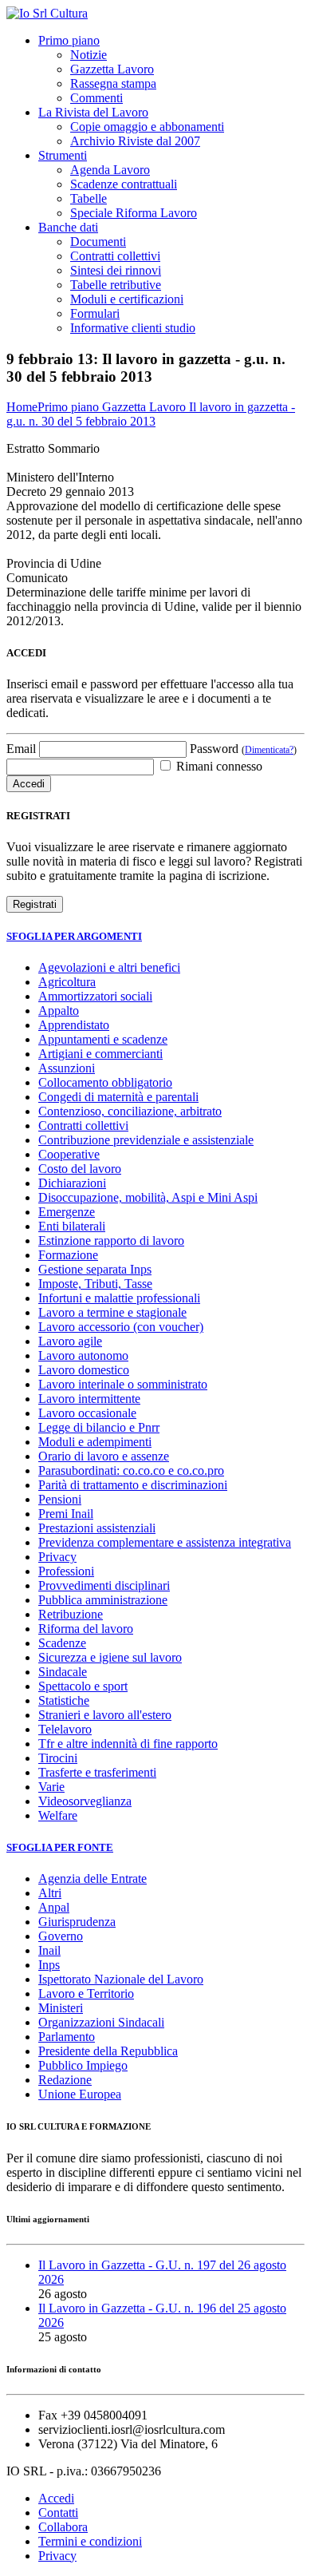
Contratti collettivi (115, 256)
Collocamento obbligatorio (105, 1082)
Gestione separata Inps (95, 1269)
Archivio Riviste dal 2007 (135, 141)
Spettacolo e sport (83, 1686)
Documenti (98, 242)
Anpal (54, 1907)
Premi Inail (66, 1514)
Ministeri (61, 2008)
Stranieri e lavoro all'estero (105, 1715)
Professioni (66, 1571)
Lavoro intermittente (89, 1399)
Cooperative (69, 1154)
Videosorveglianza (85, 1801)
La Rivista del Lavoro (93, 112)
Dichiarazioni (72, 1183)
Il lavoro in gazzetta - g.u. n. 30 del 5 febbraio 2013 (151, 414)
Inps (49, 1965)
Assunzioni (67, 1068)
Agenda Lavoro (110, 170)
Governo (61, 1936)
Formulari (95, 313)
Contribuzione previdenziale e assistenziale (146, 1140)
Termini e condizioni (90, 2541)
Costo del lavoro (80, 1169)
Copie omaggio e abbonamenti (147, 127)
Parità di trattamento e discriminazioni (133, 1485)
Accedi (56, 2498)
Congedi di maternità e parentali (118, 1097)
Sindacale (63, 1672)
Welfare (58, 1815)
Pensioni (60, 1499)
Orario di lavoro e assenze (104, 1456)
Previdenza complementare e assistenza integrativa (165, 1542)
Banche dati (68, 227)
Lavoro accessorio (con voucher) (121, 1327)
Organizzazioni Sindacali (101, 2022)
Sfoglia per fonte (60, 1847)
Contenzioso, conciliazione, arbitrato (130, 1111)
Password (243, 749)
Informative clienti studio (133, 328)
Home (22, 407)
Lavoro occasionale (87, 1413)
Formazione (68, 1255)
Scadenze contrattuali (124, 184)
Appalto (59, 1011)
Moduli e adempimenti (95, 1442)
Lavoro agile (70, 1341)
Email (21, 749)
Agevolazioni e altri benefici (109, 967)
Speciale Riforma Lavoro (134, 213)
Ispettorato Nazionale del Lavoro (121, 1979)
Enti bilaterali (72, 1226)
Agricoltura (67, 982)
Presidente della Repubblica (108, 2051)
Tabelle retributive (116, 285)
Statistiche (64, 1700)
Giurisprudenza (77, 1922)
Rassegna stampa (113, 83)
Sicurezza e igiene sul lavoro (110, 1657)
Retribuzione (71, 1614)
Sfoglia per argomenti (74, 936)
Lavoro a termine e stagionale (112, 1312)
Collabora (63, 2527)
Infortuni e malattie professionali (119, 1298)
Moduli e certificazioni (127, 299)
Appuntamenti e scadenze (103, 1039)
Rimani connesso (218, 766)
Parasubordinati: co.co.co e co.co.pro (131, 1470)
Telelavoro (65, 1729)
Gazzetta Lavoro (112, 69)
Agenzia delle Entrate (93, 1878)
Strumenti (63, 155)
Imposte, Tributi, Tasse (95, 1284)
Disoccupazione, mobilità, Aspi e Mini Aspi (148, 1197)
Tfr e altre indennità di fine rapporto (128, 1744)
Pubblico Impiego (83, 2065)
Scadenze (62, 1643)
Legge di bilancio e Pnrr (99, 1427)
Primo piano (69, 40)
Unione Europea (80, 2094)
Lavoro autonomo (83, 1355)
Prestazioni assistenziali (97, 1528)
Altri (50, 1893)
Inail (49, 1950)
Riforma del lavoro (86, 1629)
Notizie (89, 55)
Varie (51, 1787)
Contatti (58, 2513)
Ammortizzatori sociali (95, 996)
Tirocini (58, 1758)
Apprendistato (74, 1025)
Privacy (57, 1557)
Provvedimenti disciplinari (104, 1585)
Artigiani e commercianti (100, 1054)
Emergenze (67, 1212)
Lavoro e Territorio (86, 1993)
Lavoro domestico (84, 1370)
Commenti (96, 98)
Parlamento (67, 2037)
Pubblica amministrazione (103, 1600)
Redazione (65, 2080)
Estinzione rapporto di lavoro (111, 1240)
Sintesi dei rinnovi (116, 270)
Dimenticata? (269, 750)
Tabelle (89, 198)
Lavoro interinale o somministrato (123, 1384)
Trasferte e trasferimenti (97, 1772)
